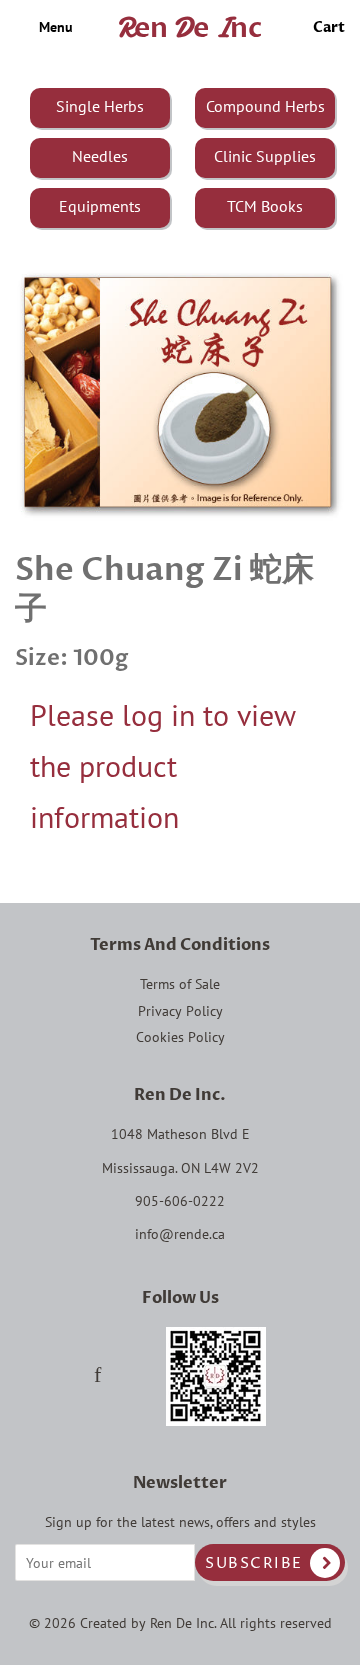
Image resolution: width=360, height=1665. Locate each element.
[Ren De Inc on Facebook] (97, 1377)
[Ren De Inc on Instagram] (133, 1377)
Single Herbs (100, 106)
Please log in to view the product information (162, 765)
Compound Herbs (265, 106)
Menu (54, 27)
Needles (100, 156)
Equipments (100, 206)
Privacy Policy (180, 1011)
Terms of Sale (180, 984)
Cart (329, 27)
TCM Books (265, 206)
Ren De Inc (182, 1623)
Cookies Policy (180, 1037)
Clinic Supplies (265, 156)
